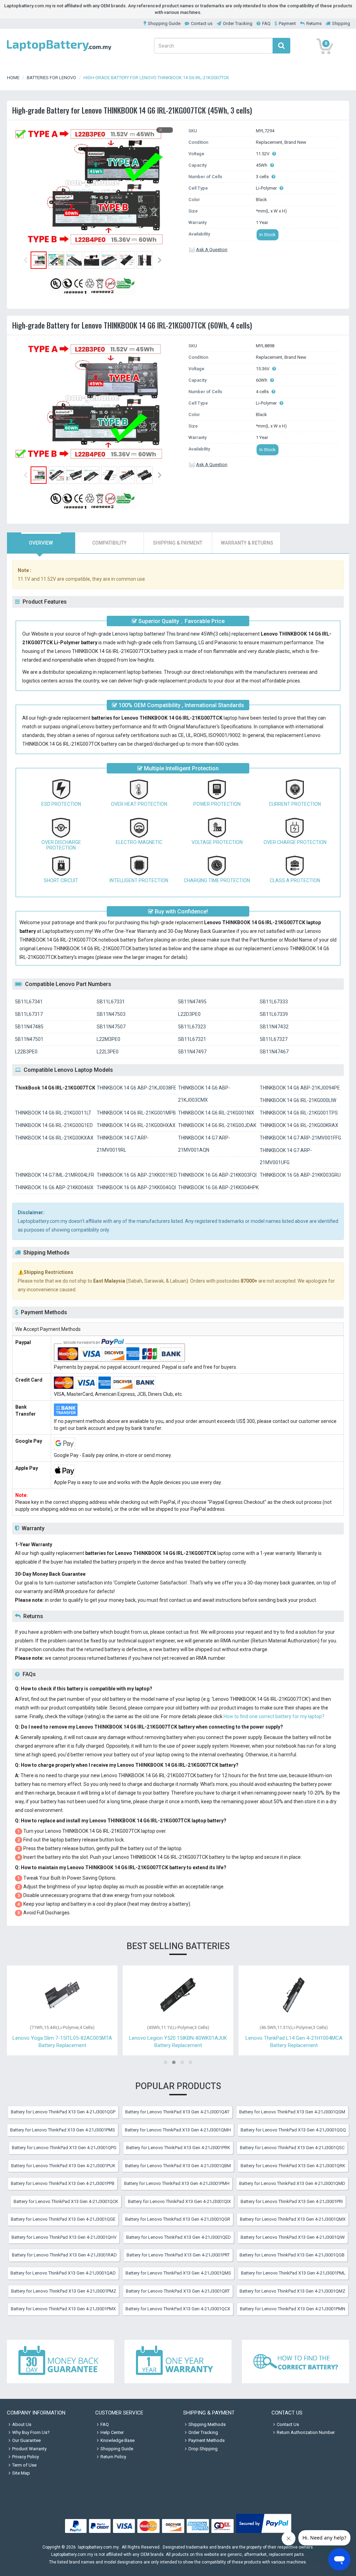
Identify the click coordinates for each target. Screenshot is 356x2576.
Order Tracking (238, 23)
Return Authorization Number (306, 2432)
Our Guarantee (26, 2440)
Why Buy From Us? (31, 2432)
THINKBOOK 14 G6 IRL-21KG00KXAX (54, 1138)
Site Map (21, 2473)
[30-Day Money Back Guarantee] (60, 2362)
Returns (314, 23)
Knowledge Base (118, 2440)
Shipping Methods (207, 2424)
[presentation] (41, 543)
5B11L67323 (192, 1027)
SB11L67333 (274, 1002)
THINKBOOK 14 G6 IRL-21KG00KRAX (299, 1125)
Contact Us (288, 2424)
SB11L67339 (274, 1014)
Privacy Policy (26, 2457)
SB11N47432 (274, 1027)
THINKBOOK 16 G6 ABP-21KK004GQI (136, 1187)
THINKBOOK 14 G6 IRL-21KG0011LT (53, 1113)
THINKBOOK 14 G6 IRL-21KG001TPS (299, 1113)
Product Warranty (29, 2449)
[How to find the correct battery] (296, 2362)
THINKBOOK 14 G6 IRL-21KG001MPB (136, 1113)
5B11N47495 (192, 1002)
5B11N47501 (29, 1039)
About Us (22, 2424)
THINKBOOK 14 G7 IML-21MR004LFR (55, 1175)
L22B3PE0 (26, 1052)
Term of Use (24, 2465)
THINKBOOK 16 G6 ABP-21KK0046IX (54, 1187)
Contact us (202, 23)
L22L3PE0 (108, 1052)
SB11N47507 (111, 1027)
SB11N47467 (274, 1052)
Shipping (341, 23)
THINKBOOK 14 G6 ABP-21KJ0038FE (136, 1088)
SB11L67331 (111, 1002)
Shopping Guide (164, 23)
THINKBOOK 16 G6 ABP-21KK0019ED (137, 1175)
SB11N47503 (111, 1014)
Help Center (112, 2432)
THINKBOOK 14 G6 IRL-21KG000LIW (298, 1100)
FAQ (266, 23)
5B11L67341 (29, 1002)
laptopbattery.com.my (98, 2547)
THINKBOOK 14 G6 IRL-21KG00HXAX (136, 1125)
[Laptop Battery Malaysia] (59, 52)
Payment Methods (207, 2440)
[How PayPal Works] (264, 2533)
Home (13, 78)
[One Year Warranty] (178, 2362)
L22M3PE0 (108, 1039)
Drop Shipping (203, 2449)
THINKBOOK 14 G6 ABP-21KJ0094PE (300, 1088)
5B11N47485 (29, 1027)
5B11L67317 (29, 1014)
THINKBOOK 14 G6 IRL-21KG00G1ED (54, 1125)
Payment (287, 23)
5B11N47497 (192, 1052)
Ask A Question (212, 250)
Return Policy (113, 2457)
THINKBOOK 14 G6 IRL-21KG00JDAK (217, 1125)
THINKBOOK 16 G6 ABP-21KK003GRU (300, 1175)
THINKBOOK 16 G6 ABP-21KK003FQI (217, 1175)
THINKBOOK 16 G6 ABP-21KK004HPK (218, 1187)
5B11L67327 (274, 1039)
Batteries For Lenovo (51, 78)
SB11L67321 (192, 1039)
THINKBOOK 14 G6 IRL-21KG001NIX (216, 1113)
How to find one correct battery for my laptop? (274, 1716)
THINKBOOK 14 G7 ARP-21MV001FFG (300, 1138)
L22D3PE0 (189, 1014)
